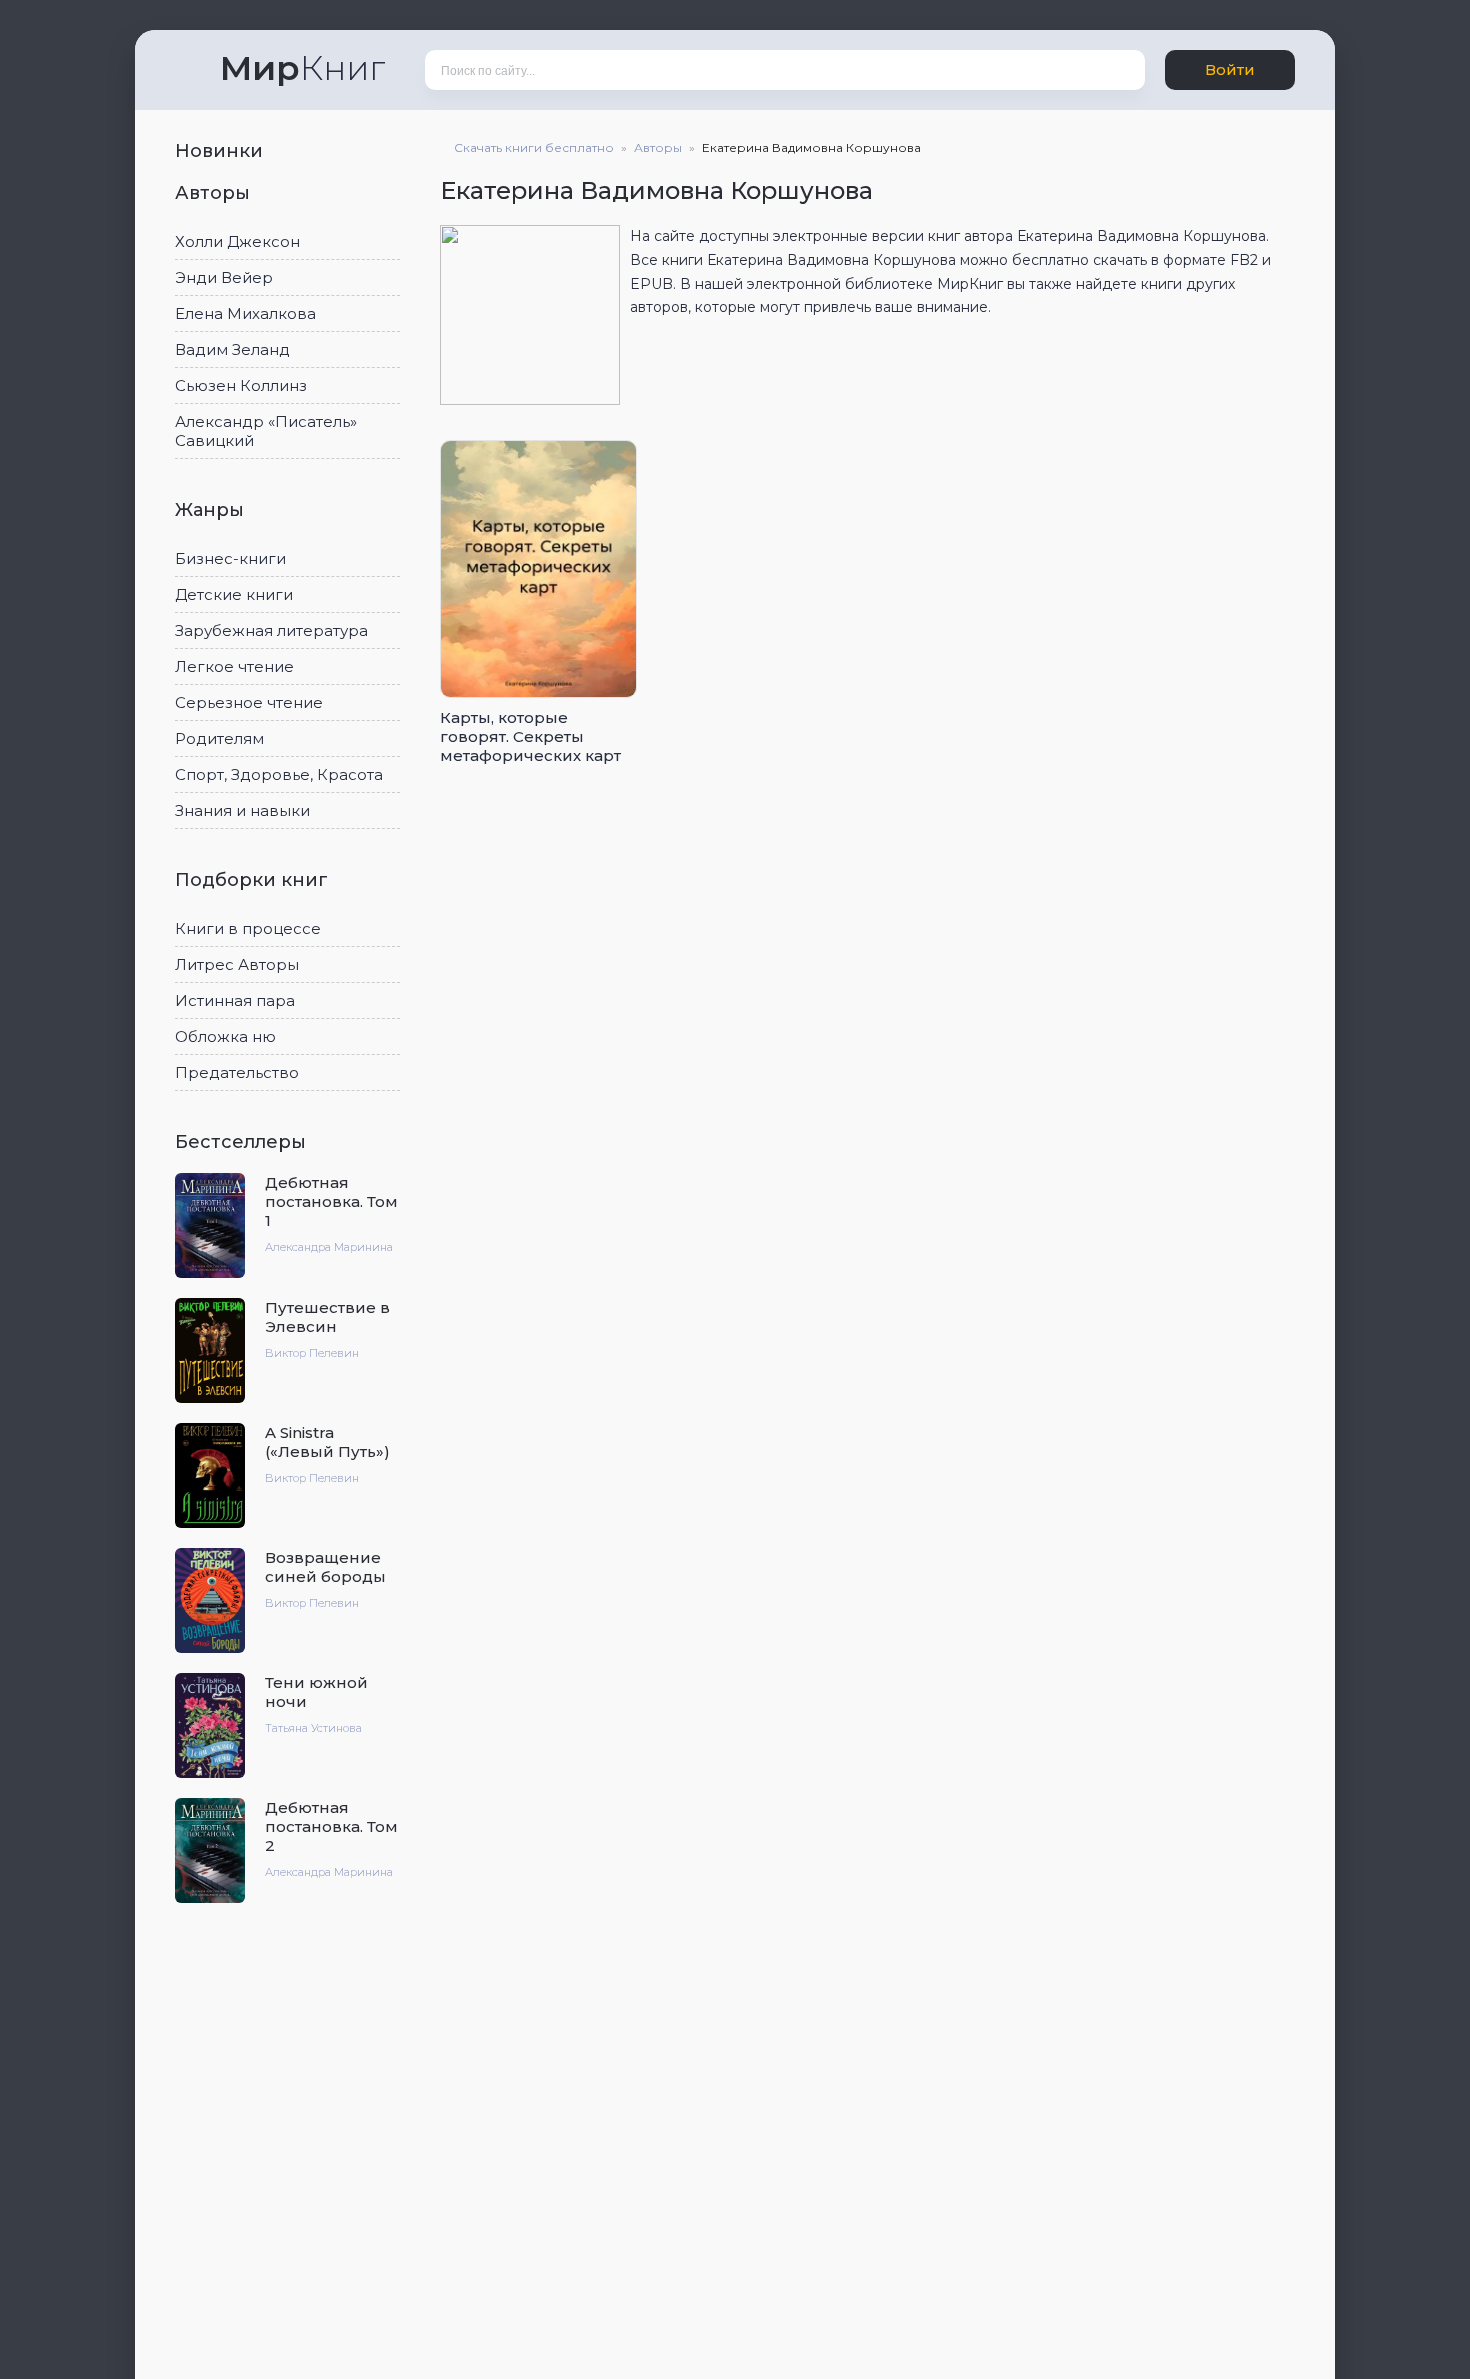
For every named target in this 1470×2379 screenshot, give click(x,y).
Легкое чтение (234, 666)
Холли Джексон (237, 241)
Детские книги (234, 594)
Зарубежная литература (271, 630)
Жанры (212, 510)
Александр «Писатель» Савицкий (266, 431)
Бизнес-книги (230, 558)
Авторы (215, 193)
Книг (302, 68)
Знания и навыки (242, 810)
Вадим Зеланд (232, 349)
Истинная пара (235, 1000)
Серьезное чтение (249, 702)
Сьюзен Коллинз (241, 385)
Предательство (237, 1072)
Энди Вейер (224, 277)
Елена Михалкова (245, 313)
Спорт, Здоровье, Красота (279, 774)
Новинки (221, 151)
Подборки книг (254, 880)
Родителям (219, 738)
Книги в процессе (248, 928)
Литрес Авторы (237, 964)
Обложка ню (225, 1036)
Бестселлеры (243, 1142)
